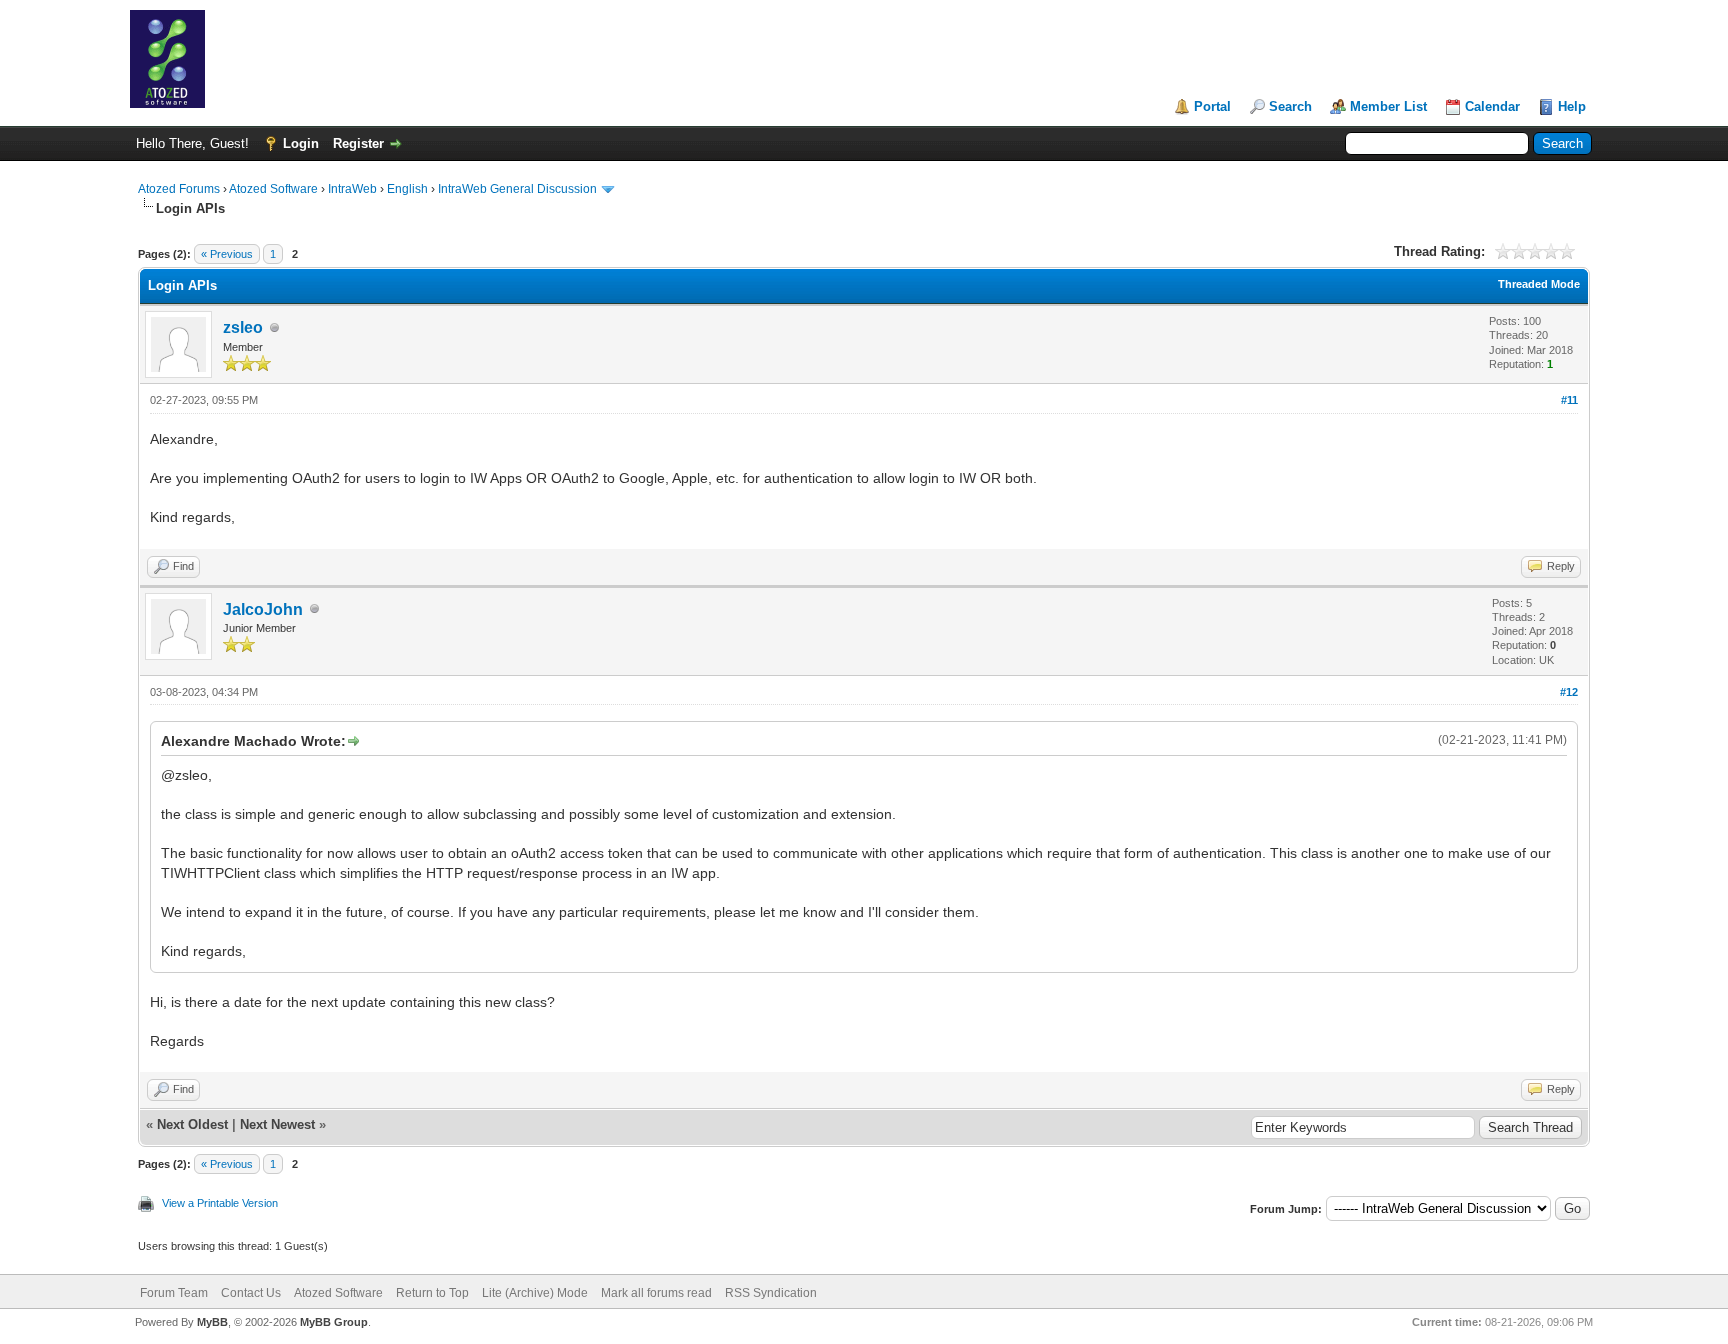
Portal (1212, 106)
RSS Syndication (771, 1293)
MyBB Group (334, 1322)
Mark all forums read (656, 1293)
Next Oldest (192, 1124)
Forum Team (174, 1293)
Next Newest (277, 1124)
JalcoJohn (263, 609)
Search (1290, 106)
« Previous (227, 254)
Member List (1388, 106)
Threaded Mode (1539, 284)
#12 (1569, 692)
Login (301, 143)
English (407, 189)
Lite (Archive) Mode (535, 1293)
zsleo (243, 327)
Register (358, 143)
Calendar (1492, 106)
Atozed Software (273, 189)
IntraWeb (352, 189)
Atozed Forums (179, 189)
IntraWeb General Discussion (517, 189)
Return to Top (432, 1293)
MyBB (212, 1322)
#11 (1569, 400)
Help (1572, 106)
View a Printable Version (220, 1203)
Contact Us (251, 1293)
